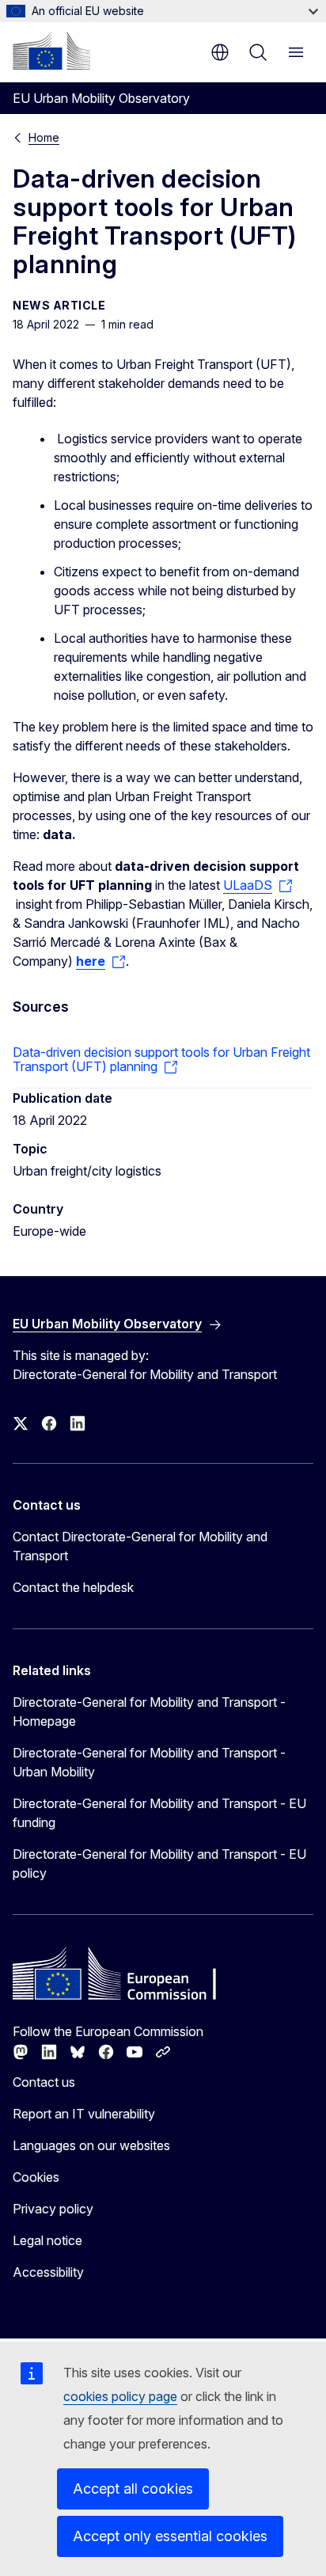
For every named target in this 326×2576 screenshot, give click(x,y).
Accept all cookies (133, 2489)
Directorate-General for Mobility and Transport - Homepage (149, 1712)
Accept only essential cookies (170, 2536)
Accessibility (48, 2272)
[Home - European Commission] (51, 51)
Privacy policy (53, 2209)
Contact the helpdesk (73, 1587)
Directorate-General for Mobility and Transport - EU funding (159, 1813)
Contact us (44, 2082)
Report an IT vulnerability (84, 2114)
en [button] (220, 52)
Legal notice (47, 2240)
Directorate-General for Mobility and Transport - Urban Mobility (149, 1762)
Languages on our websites (91, 2145)
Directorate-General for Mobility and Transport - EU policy (159, 1864)
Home (44, 137)
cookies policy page (120, 2396)
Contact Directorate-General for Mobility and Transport (140, 1546)
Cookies (36, 2177)
